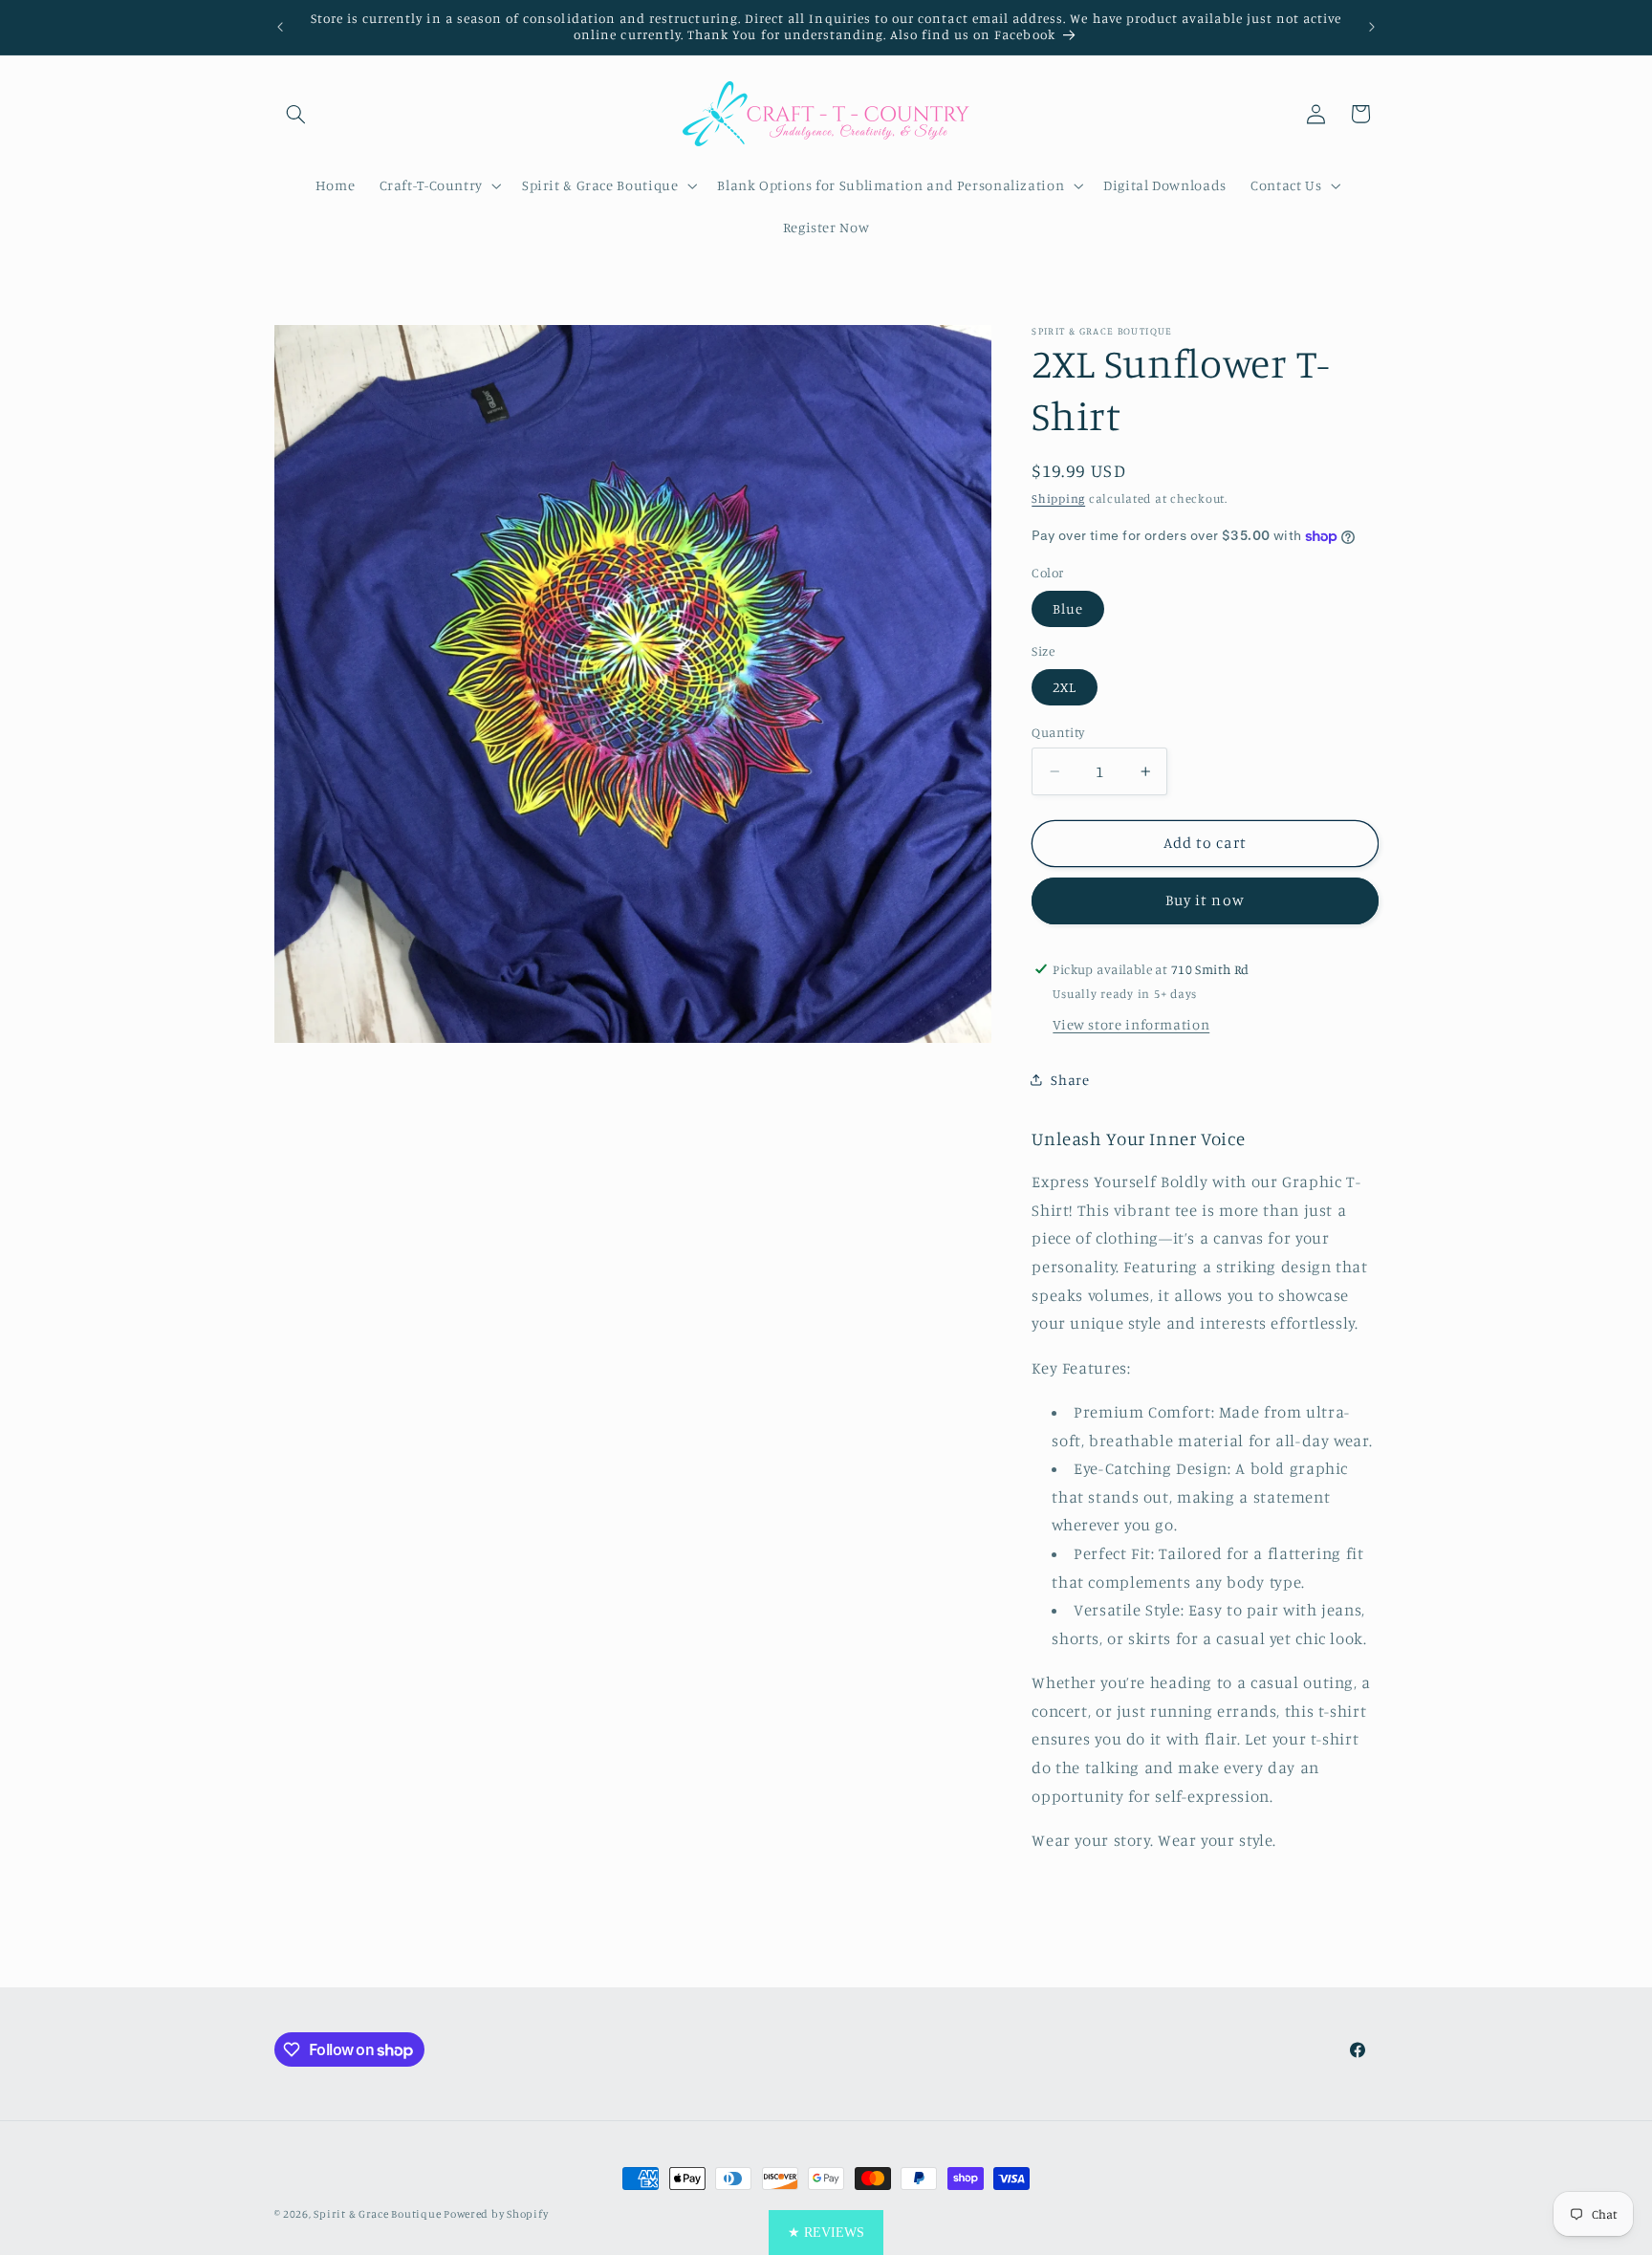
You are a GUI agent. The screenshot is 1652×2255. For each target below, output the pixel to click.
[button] (296, 114)
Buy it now (1205, 900)
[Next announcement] (1372, 27)
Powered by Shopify (496, 2214)
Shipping (1058, 499)
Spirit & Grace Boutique (379, 2214)
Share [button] (1070, 1080)
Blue (1068, 608)
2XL (1065, 687)
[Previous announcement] (280, 27)
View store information (1131, 1024)
